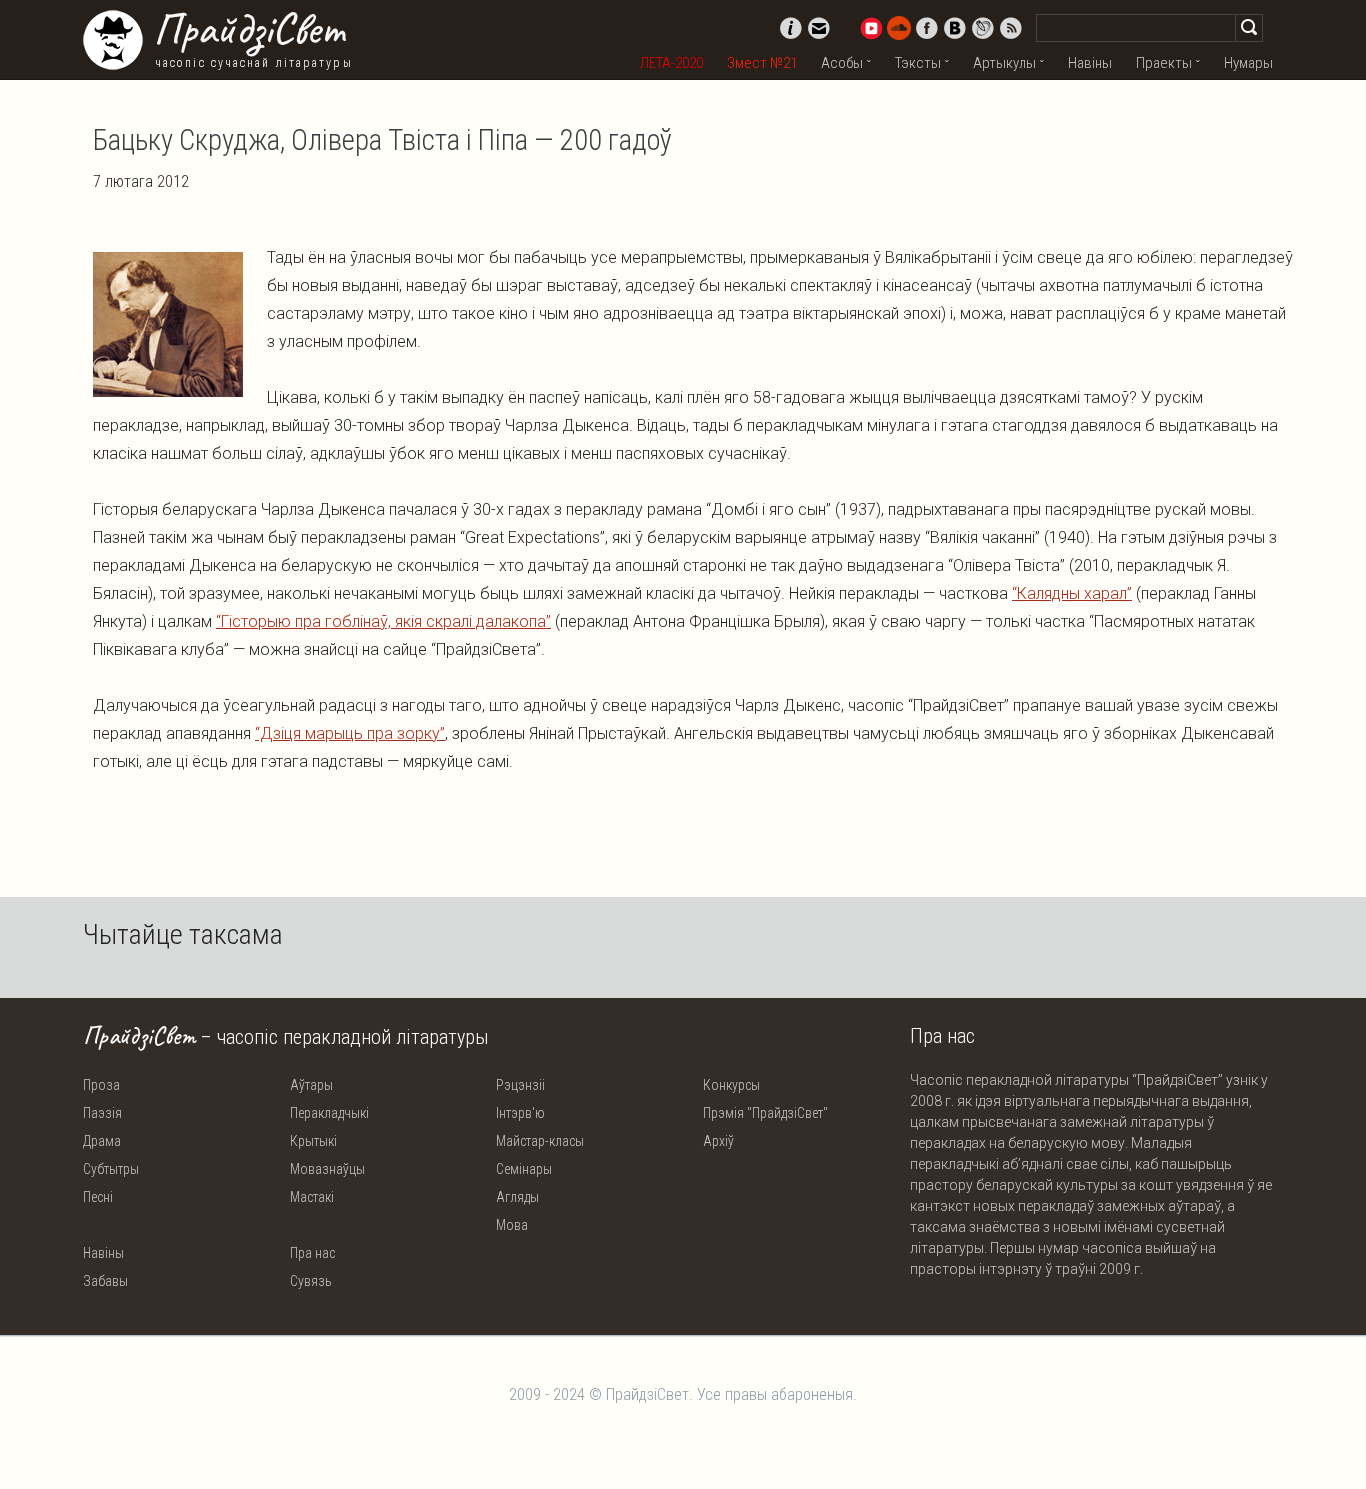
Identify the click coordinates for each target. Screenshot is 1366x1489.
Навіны (1090, 63)
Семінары (524, 1169)
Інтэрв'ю (520, 1113)
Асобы (842, 63)
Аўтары (311, 1085)
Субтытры (111, 1169)
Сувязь (311, 1281)
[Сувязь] (819, 28)
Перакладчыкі (329, 1113)
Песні (98, 1197)
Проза (101, 1085)
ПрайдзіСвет (248, 29)
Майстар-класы (540, 1141)
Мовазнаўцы (327, 1169)
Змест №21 (762, 63)
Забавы (105, 1281)
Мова (512, 1225)
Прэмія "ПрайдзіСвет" (765, 1113)
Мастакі (312, 1197)
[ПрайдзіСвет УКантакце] (955, 28)
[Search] (1249, 28)
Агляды (517, 1197)
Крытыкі (313, 1141)
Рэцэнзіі (520, 1085)
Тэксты (918, 63)
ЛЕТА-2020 (671, 63)
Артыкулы (1004, 63)
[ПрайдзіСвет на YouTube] (871, 28)
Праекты (1164, 63)
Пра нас (312, 1253)
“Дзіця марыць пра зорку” (350, 733)
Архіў (718, 1141)
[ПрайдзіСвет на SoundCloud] (899, 28)
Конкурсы (731, 1085)
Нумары (1248, 63)
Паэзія (102, 1113)
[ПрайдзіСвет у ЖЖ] (983, 28)
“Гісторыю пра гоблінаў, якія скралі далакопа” (383, 621)
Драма (102, 1141)
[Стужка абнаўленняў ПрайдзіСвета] (1011, 28)
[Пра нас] (791, 28)
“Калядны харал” (1072, 593)
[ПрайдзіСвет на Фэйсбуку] (927, 28)
